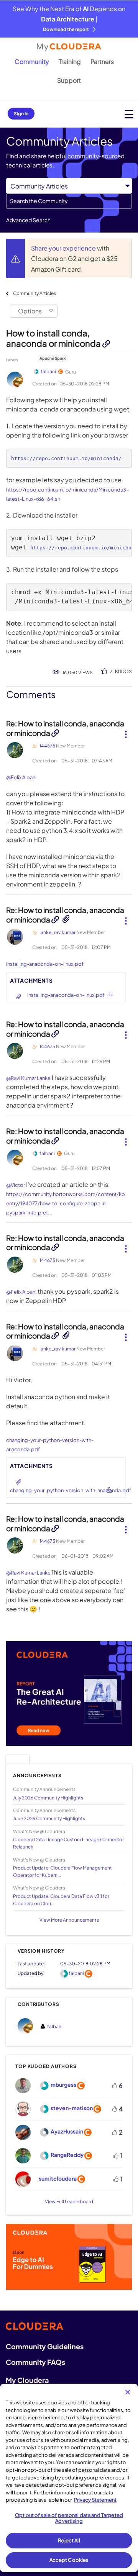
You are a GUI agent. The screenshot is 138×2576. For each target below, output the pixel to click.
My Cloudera (27, 2380)
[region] (69, 2478)
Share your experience (64, 248)
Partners (102, 61)
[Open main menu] (129, 114)
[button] (126, 731)
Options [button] (30, 311)
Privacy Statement (95, 2500)
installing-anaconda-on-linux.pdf (45, 964)
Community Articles (34, 293)
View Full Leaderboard (69, 2202)
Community (32, 61)
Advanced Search (28, 220)
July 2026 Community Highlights (48, 1798)
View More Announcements (69, 1920)
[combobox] (69, 201)
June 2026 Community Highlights (49, 1818)
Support (69, 80)
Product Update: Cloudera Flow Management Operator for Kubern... (62, 1871)
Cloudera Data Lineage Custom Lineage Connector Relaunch (68, 1843)
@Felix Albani (21, 777)
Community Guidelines (45, 2346)
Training (70, 61)
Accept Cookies (69, 2560)
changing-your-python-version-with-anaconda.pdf (71, 1490)
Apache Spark (53, 358)
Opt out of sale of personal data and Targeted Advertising (69, 2518)
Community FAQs (35, 2362)
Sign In (21, 114)
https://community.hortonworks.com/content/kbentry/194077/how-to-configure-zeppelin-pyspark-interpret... (66, 1203)
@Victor (16, 1185)
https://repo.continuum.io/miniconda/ (66, 458)
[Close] (128, 2392)
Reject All (69, 2540)
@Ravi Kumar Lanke (28, 1078)
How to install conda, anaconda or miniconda (54, 338)
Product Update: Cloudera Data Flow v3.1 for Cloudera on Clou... (61, 1900)
